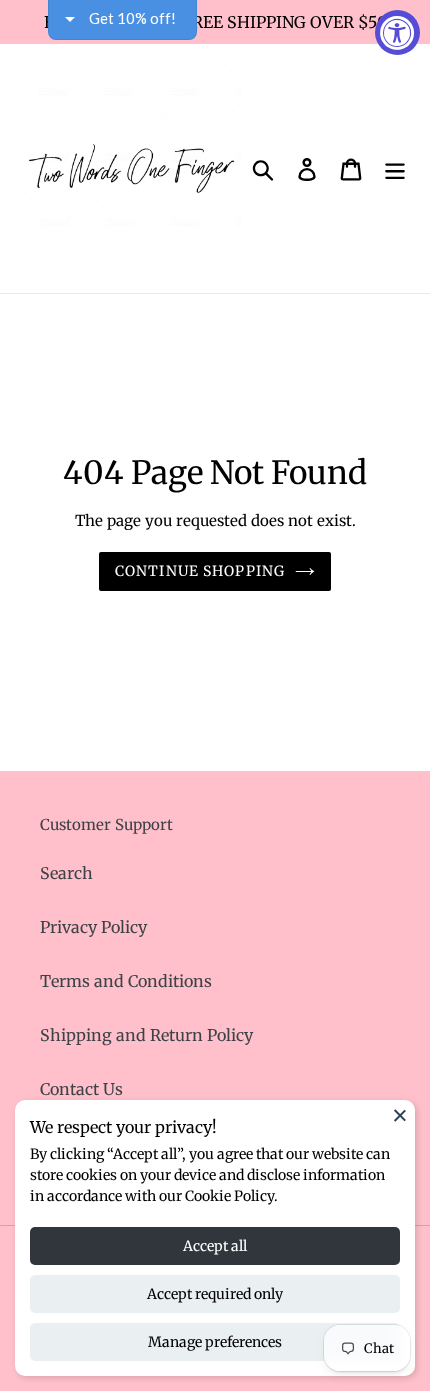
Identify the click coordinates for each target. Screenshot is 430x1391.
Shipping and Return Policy (146, 1035)
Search (66, 873)
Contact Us (81, 1089)
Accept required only (215, 1294)
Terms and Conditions (126, 981)
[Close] (400, 1115)
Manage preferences (215, 1342)
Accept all (215, 1246)
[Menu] (395, 168)
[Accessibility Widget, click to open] (397, 32)
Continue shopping (200, 571)
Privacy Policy (93, 927)
